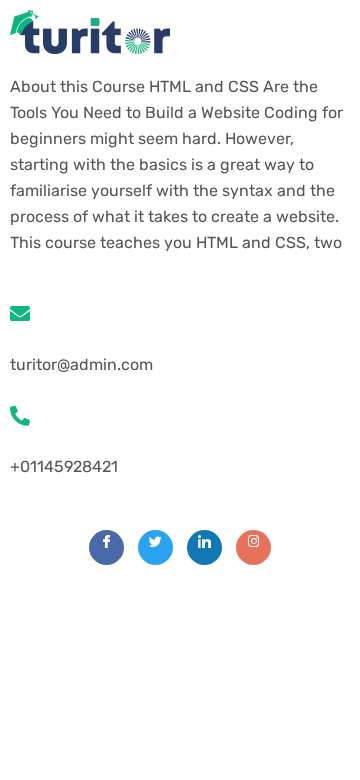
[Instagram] (253, 547)
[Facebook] (106, 547)
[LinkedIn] (204, 547)
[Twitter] (155, 547)
